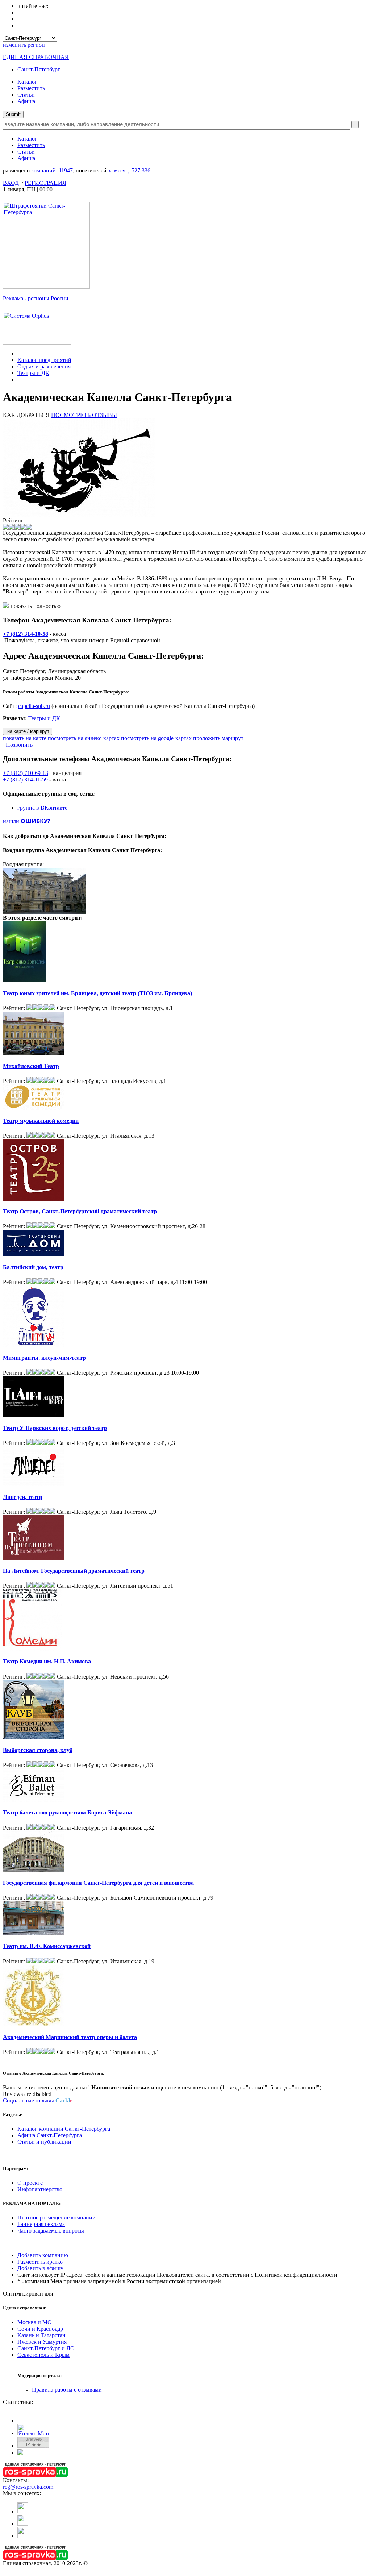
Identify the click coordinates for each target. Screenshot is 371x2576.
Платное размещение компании (57, 2217)
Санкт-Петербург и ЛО (46, 2348)
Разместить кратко (40, 2262)
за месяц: (129, 170)
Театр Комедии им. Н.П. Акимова (47, 1661)
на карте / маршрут (28, 731)
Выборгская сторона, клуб (38, 1750)
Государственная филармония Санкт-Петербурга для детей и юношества (98, 1883)
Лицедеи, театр (23, 1497)
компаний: (52, 170)
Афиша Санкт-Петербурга (50, 2135)
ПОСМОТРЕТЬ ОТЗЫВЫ (84, 415)
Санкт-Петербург (39, 69)
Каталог (27, 82)
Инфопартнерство (40, 2189)
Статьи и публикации (44, 2142)
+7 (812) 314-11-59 (25, 780)
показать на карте (25, 738)
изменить (24, 45)
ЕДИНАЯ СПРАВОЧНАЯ (36, 57)
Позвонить (18, 745)
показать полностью (36, 606)
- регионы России (36, 298)
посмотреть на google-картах (156, 738)
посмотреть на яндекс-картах (84, 738)
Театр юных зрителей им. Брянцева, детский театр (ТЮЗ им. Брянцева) (97, 993)
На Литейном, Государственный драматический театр (74, 1571)
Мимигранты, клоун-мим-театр (44, 1358)
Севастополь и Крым (43, 2355)
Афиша (26, 101)
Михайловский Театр (31, 1066)
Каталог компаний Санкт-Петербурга (64, 2129)
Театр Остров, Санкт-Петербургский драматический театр (80, 1211)
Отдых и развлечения (44, 366)
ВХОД (11, 183)
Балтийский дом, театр (33, 1267)
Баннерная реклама (41, 2224)
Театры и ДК (33, 373)
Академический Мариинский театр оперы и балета (70, 2037)
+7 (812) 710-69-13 (26, 773)
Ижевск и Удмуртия (42, 2342)
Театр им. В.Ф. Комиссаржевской (47, 1946)
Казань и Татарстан (41, 2335)
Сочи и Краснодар (40, 2329)
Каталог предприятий (44, 360)
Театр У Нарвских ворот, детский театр (55, 1428)
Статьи (26, 95)
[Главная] (19, 353)
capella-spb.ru (34, 706)
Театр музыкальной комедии (41, 1121)
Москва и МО (35, 2322)
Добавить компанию (43, 2255)
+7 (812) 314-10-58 (26, 634)
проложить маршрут (218, 738)
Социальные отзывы (38, 2100)
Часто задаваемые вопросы (51, 2231)
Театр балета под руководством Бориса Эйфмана (67, 1812)
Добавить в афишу (40, 2268)
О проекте (30, 2183)
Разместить (31, 88)
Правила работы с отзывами (67, 2390)
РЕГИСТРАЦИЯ (45, 183)
